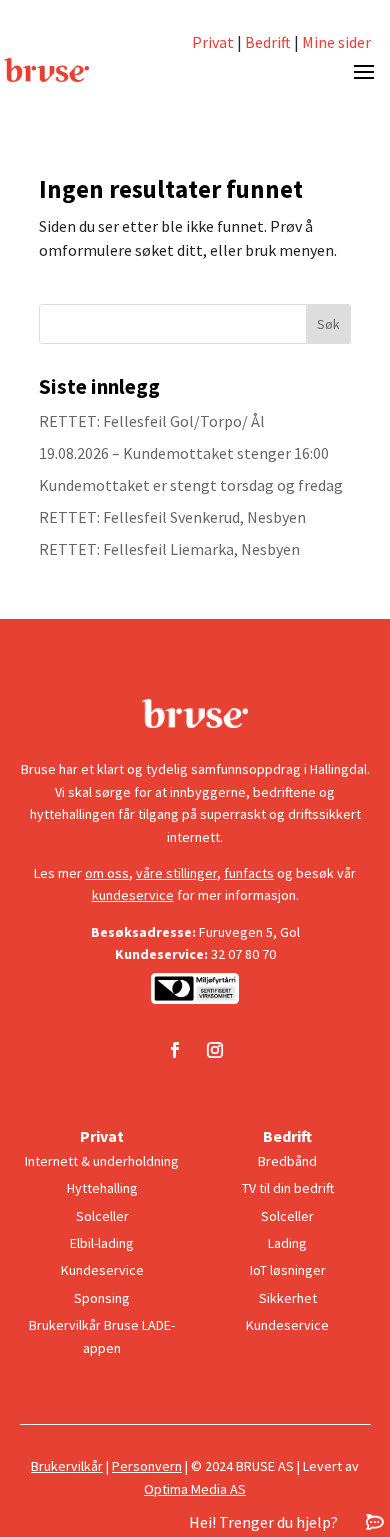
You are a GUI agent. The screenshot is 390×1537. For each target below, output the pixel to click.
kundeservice (133, 895)
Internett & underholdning (102, 1161)
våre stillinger (176, 873)
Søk (328, 324)
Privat (213, 42)
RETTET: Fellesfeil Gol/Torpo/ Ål (152, 421)
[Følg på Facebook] (175, 1050)
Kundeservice (102, 1270)
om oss (107, 873)
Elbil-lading (102, 1243)
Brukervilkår (67, 1466)
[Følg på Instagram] (215, 1050)
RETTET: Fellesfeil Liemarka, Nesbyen (169, 549)
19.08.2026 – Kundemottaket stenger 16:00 (184, 453)
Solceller (102, 1216)
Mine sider (335, 42)
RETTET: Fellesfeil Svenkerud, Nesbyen (172, 517)
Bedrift (268, 42)
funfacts (249, 873)
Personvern (147, 1466)
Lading (287, 1243)
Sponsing (102, 1298)
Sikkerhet (288, 1298)
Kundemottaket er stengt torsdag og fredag (191, 485)
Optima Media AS (195, 1489)
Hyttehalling (102, 1188)
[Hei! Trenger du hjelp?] (375, 1522)
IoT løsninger (288, 1270)
